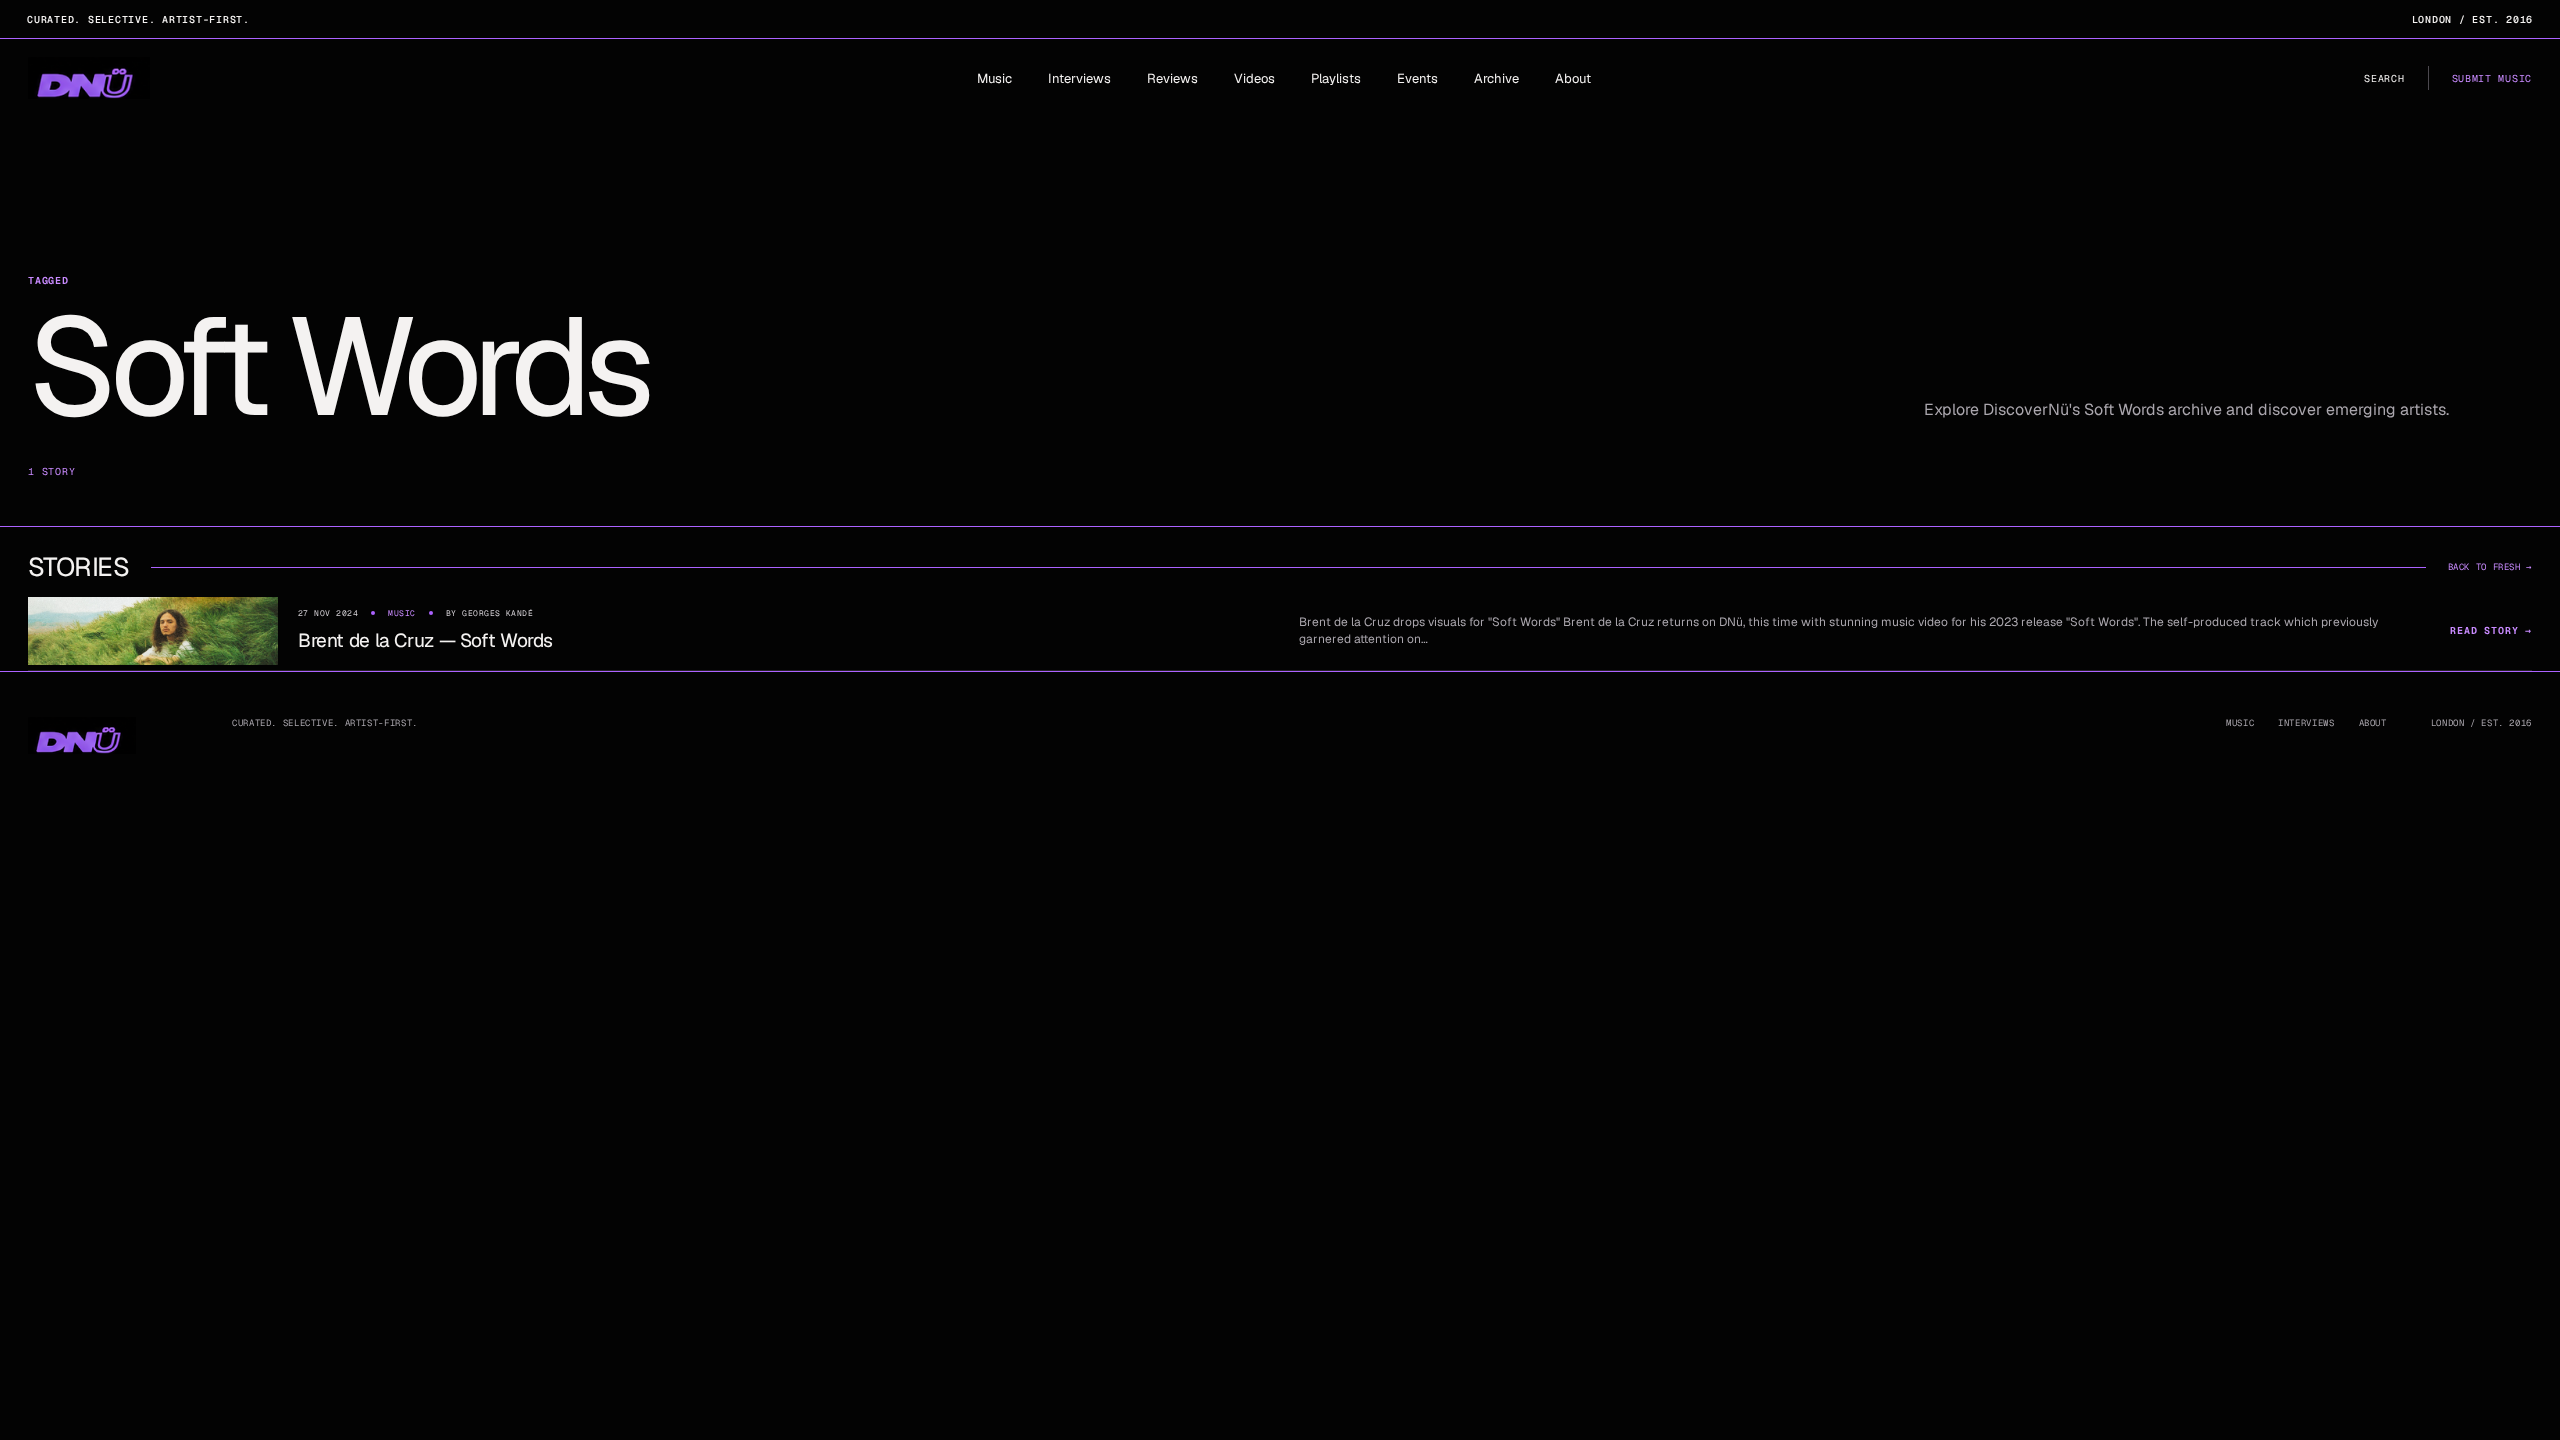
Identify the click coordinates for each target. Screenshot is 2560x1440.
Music (994, 78)
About (1573, 78)
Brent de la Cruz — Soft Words (425, 640)
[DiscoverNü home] (89, 78)
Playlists (1336, 78)
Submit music (2492, 78)
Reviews (1172, 78)
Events (1417, 78)
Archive (1496, 78)
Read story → (2491, 630)
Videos (1254, 78)
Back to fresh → (2490, 567)
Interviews (1079, 78)
